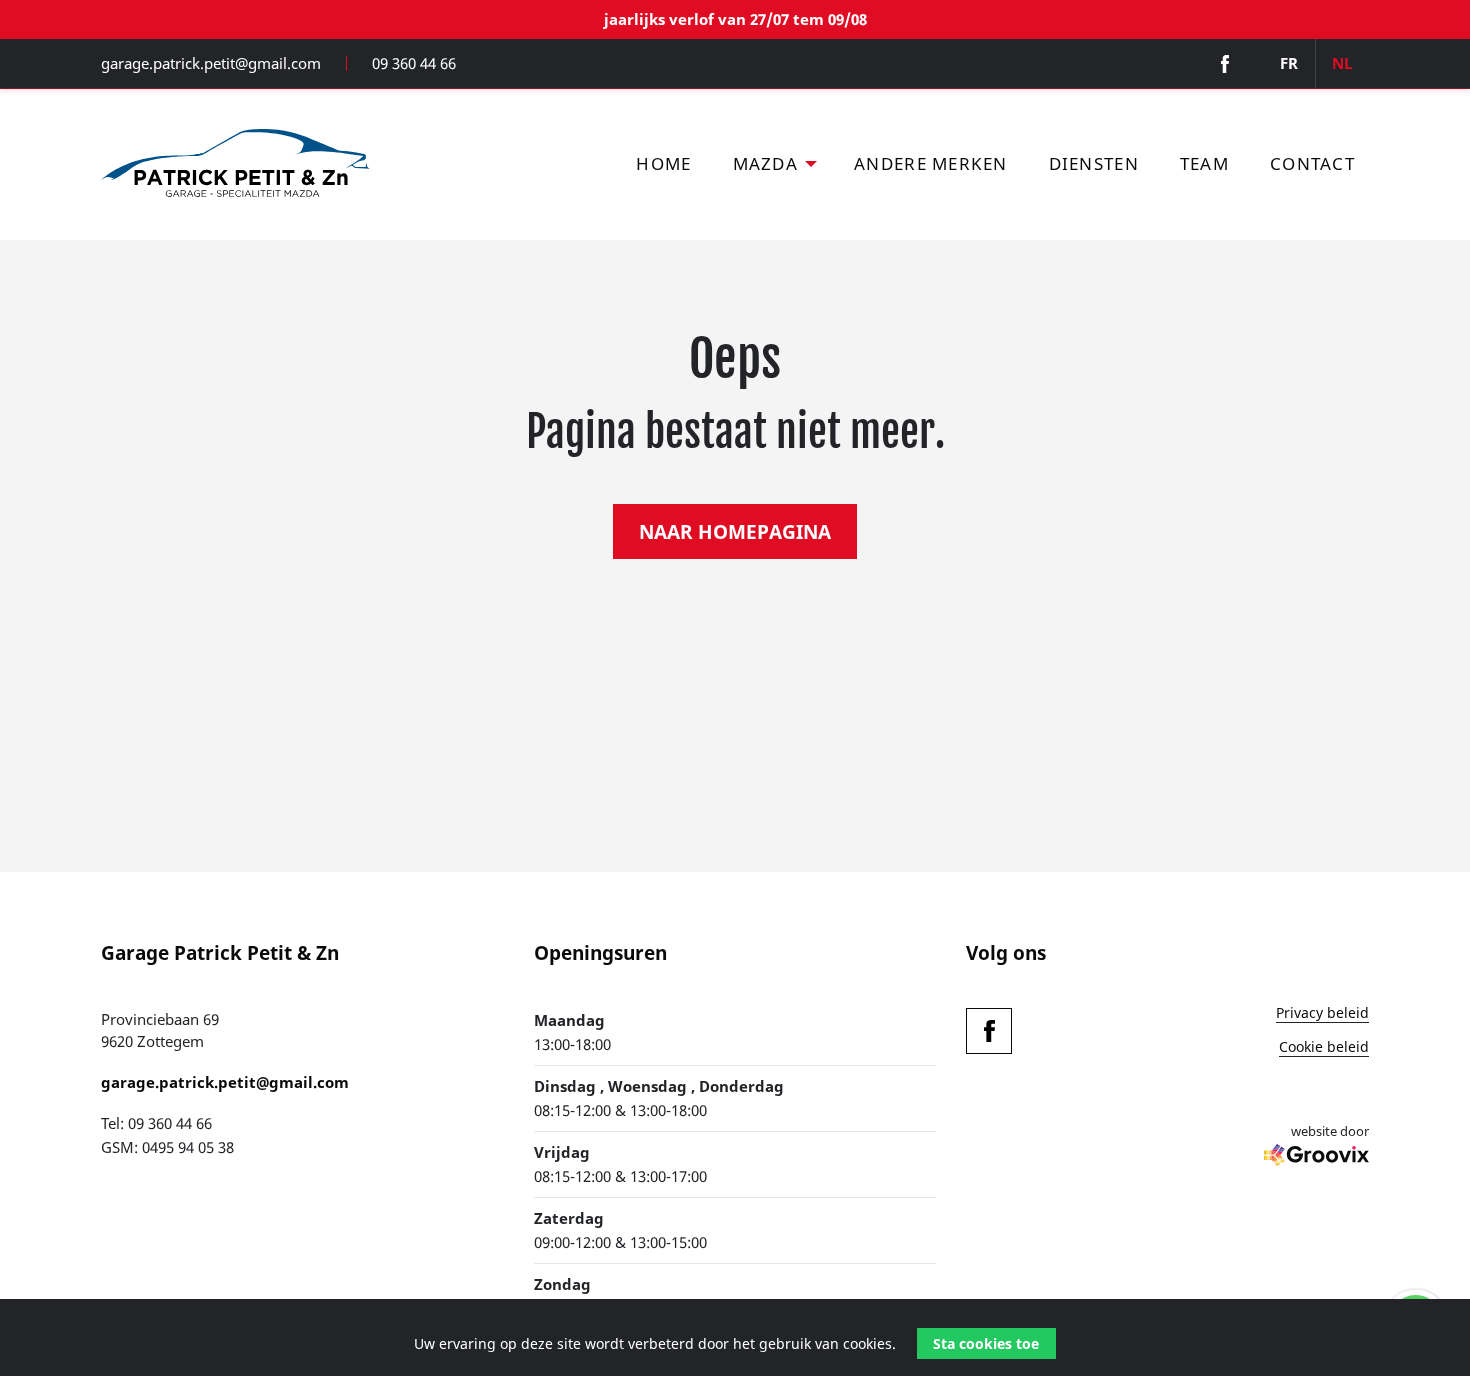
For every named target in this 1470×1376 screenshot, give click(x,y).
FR (1289, 63)
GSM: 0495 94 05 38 (167, 1147)
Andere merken (930, 163)
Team (1204, 163)
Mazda (765, 163)
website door (1330, 1131)
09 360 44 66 (414, 63)
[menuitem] (664, 164)
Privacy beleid (1322, 1014)
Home (663, 163)
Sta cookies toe (986, 1343)
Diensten (1094, 163)
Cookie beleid (1324, 1048)
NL (1342, 63)
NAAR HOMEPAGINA (735, 531)
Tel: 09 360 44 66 (156, 1123)
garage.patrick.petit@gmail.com (211, 63)
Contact (1312, 163)
